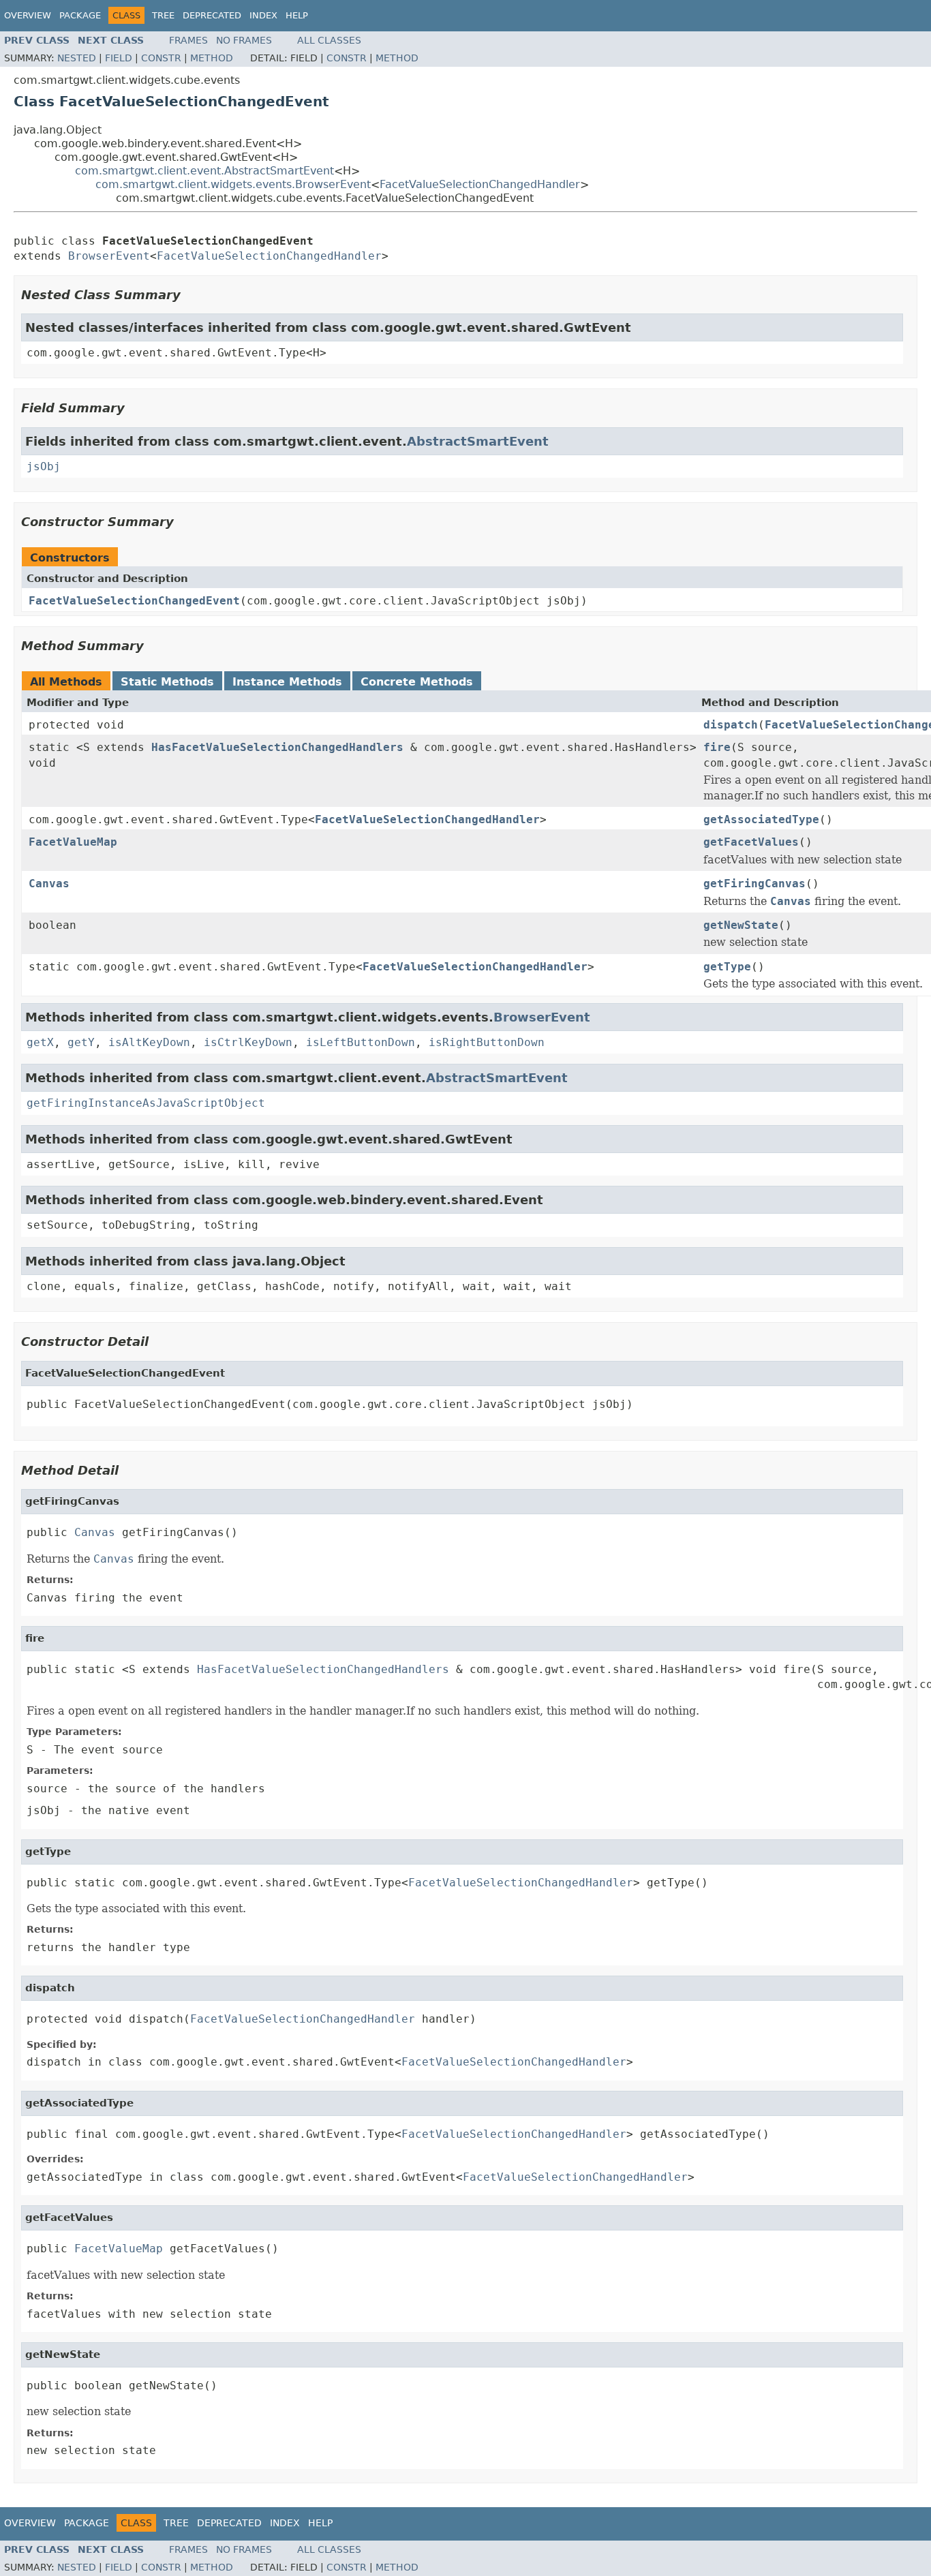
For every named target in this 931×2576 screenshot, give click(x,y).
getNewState (741, 925)
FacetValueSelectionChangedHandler (480, 184)
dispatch (731, 725)
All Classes (329, 40)
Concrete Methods (417, 682)
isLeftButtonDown (361, 1042)
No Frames (244, 40)
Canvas (49, 884)
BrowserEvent (109, 256)
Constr (161, 58)
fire (717, 747)
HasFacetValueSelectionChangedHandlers (277, 747)
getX (40, 1042)
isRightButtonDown (487, 1042)
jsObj (44, 466)
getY (81, 1042)
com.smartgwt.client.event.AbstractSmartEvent (204, 171)
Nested (77, 58)
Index (263, 15)
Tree (163, 15)
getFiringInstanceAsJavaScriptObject (146, 1103)
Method (212, 58)
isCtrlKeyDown (248, 1042)
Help (297, 15)
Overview (28, 15)
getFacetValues (751, 842)
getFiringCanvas (754, 884)
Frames (188, 40)
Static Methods (167, 682)
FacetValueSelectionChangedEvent (134, 601)
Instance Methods (287, 682)
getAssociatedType (761, 819)
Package (80, 15)
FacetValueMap (73, 842)
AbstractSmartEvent (478, 441)
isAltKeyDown (149, 1042)
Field (119, 58)
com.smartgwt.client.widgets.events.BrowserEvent (233, 184)
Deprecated (212, 15)
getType (727, 967)
